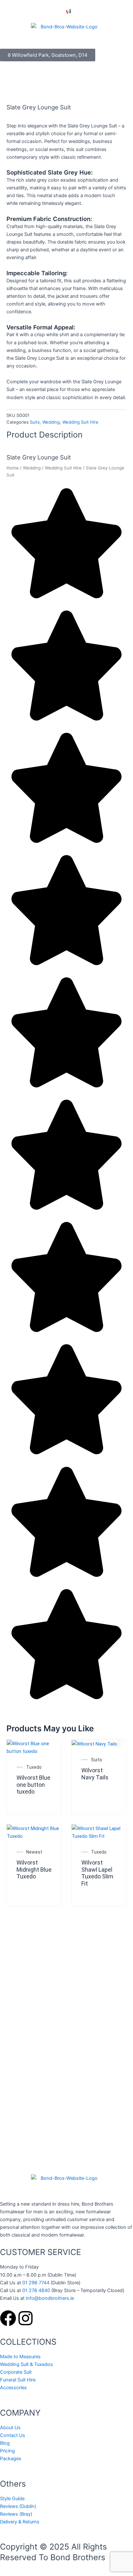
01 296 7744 (36, 2283)
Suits (35, 422)
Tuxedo (34, 1767)
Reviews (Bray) (16, 2514)
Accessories (13, 2388)
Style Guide (12, 2499)
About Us (10, 2428)
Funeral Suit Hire (18, 2380)
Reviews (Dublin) (18, 2506)
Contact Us (13, 2435)
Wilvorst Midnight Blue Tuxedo (34, 1869)
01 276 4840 (36, 2290)
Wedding (51, 422)
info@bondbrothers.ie (50, 2298)
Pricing (7, 2451)
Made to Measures (20, 2357)
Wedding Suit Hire (80, 422)
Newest (34, 1852)
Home (13, 468)
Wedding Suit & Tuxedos (26, 2364)
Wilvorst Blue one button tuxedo (33, 1785)
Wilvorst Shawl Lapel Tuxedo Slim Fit (97, 1873)
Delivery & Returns (20, 2522)
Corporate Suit (16, 2372)
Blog (5, 2443)
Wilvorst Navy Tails (95, 1774)
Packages (11, 2459)
